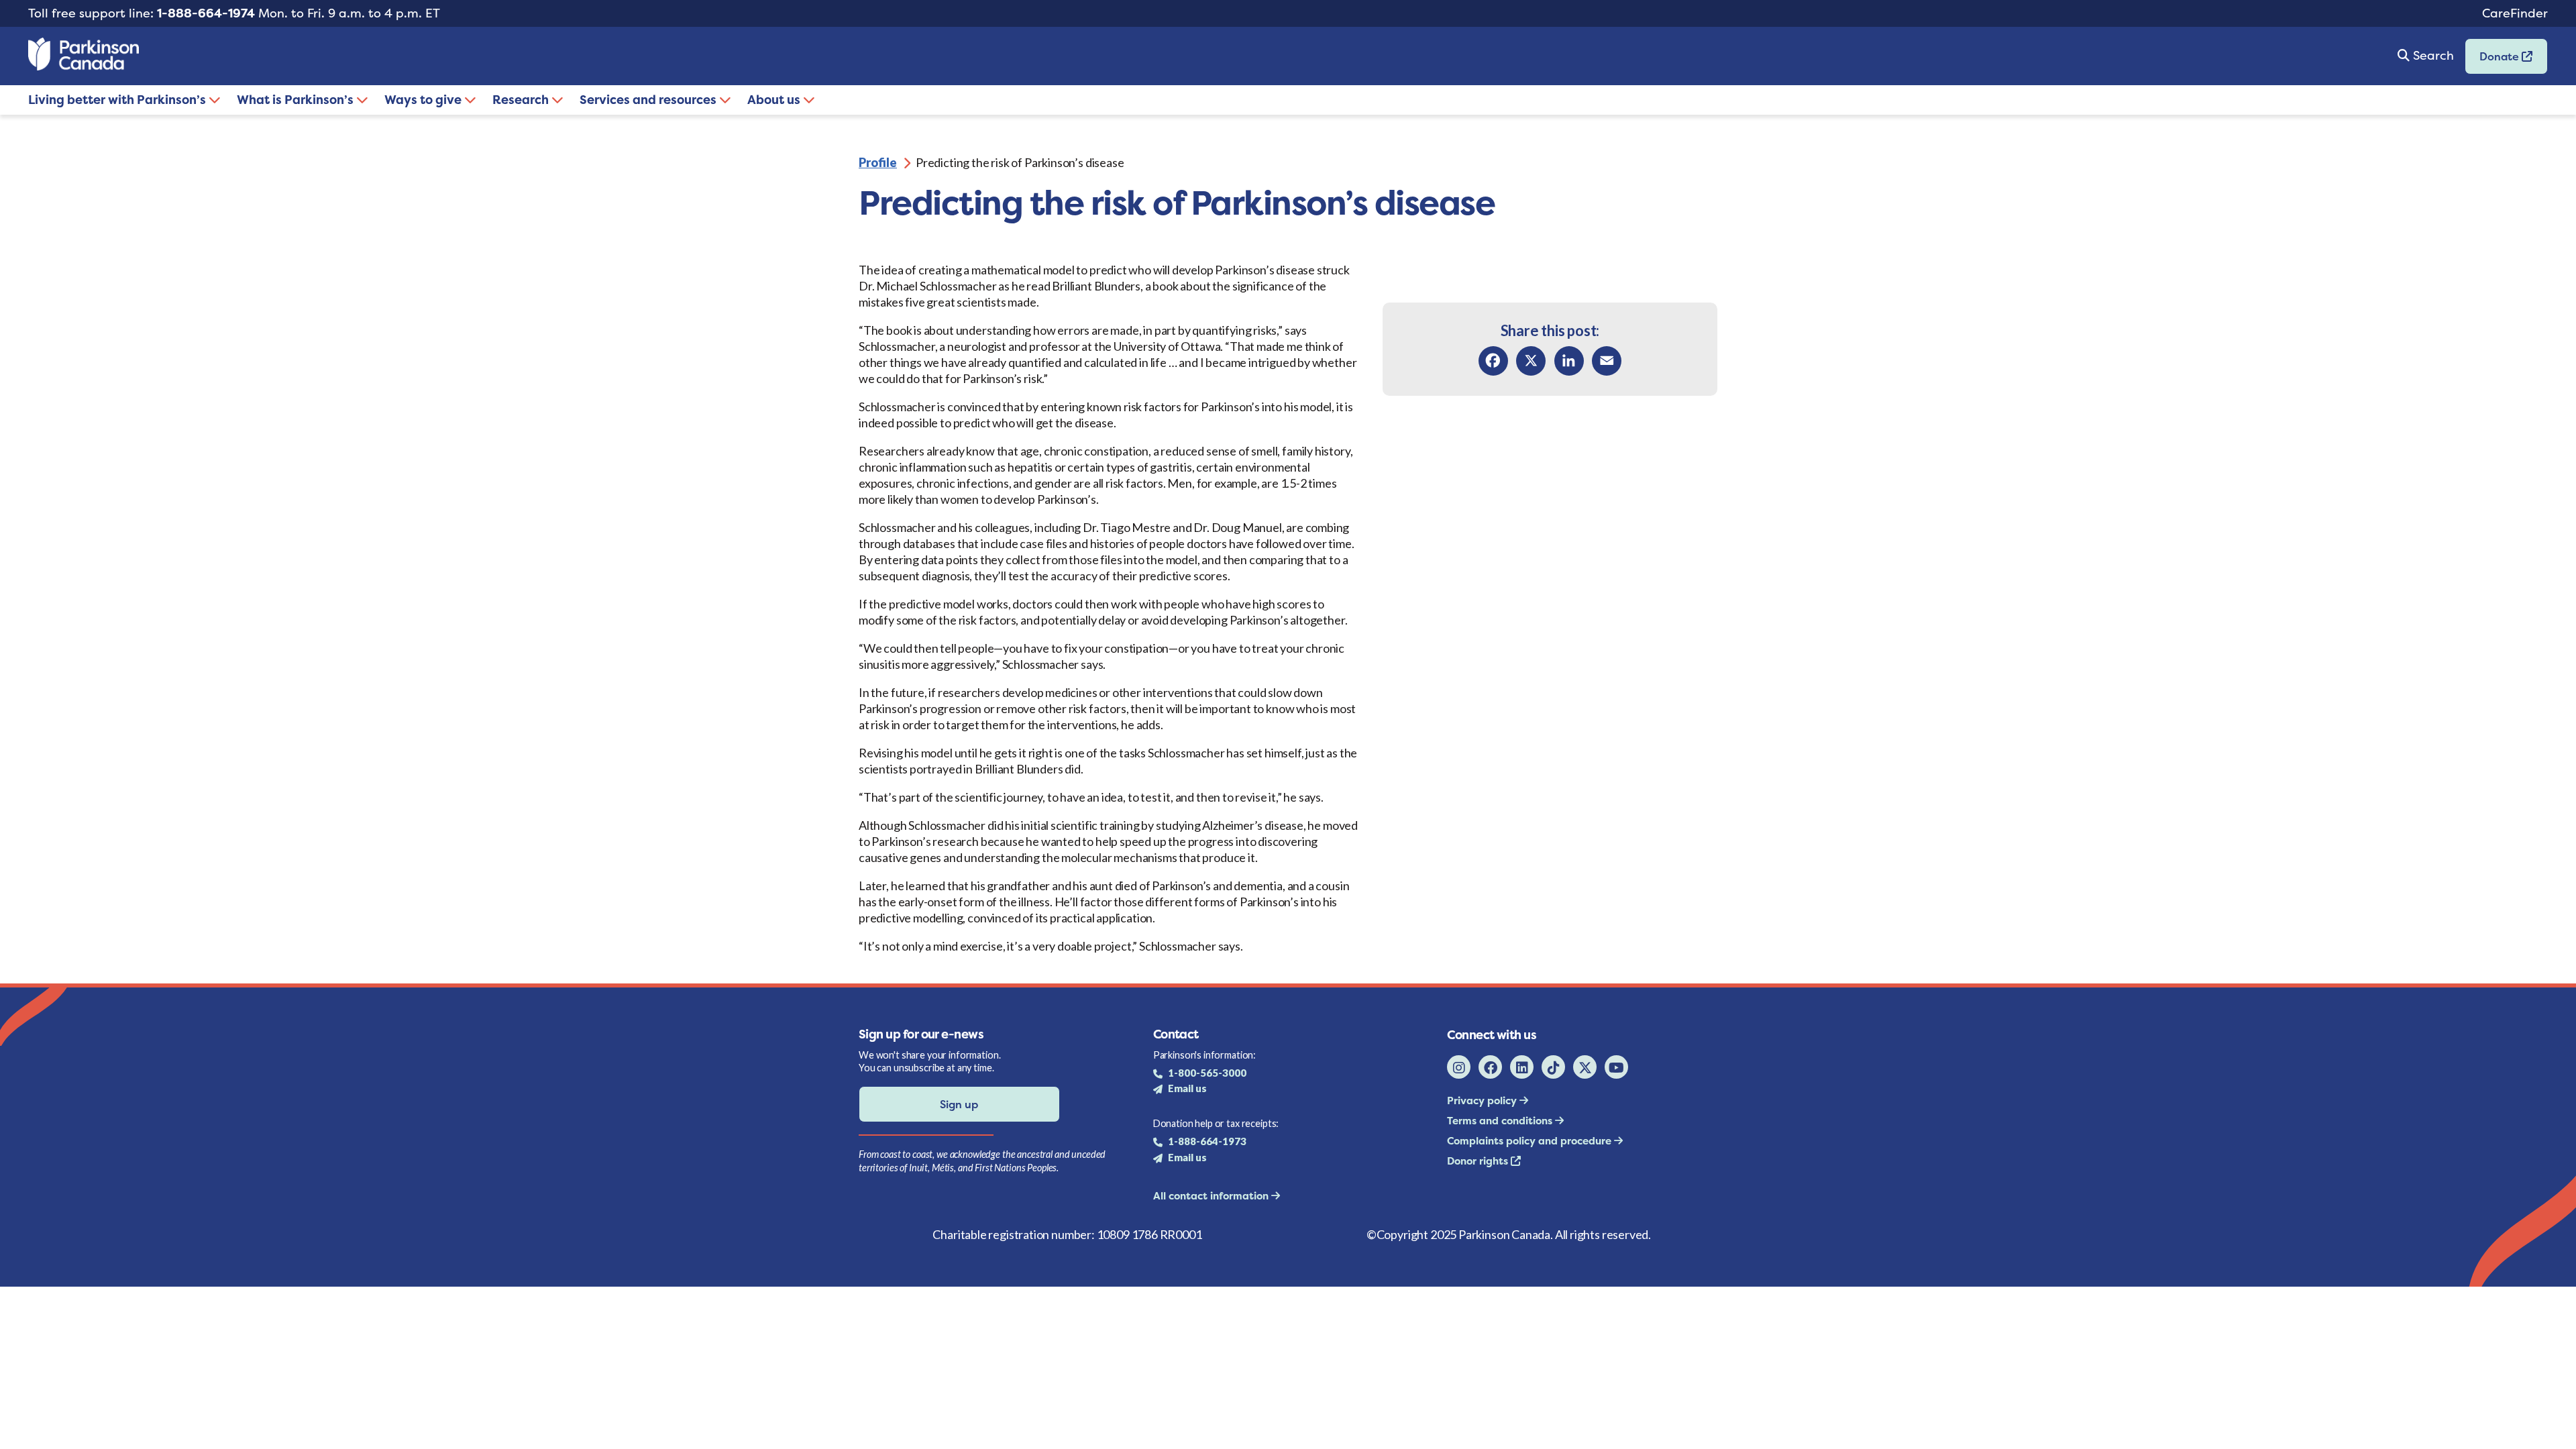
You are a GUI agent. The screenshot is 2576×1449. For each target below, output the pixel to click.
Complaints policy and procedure (1531, 1141)
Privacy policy (1483, 1101)
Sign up (959, 1104)
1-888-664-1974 (206, 13)
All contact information (1212, 1196)
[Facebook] (1493, 361)
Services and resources (649, 100)
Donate (2493, 61)
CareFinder (2515, 13)
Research (522, 100)
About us (775, 100)
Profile (878, 162)
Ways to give (424, 100)
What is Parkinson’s (297, 100)
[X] (1531, 361)
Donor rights (1479, 1161)
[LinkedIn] (1569, 361)
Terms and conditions (1501, 1121)
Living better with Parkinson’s (118, 100)
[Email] (1607, 361)
